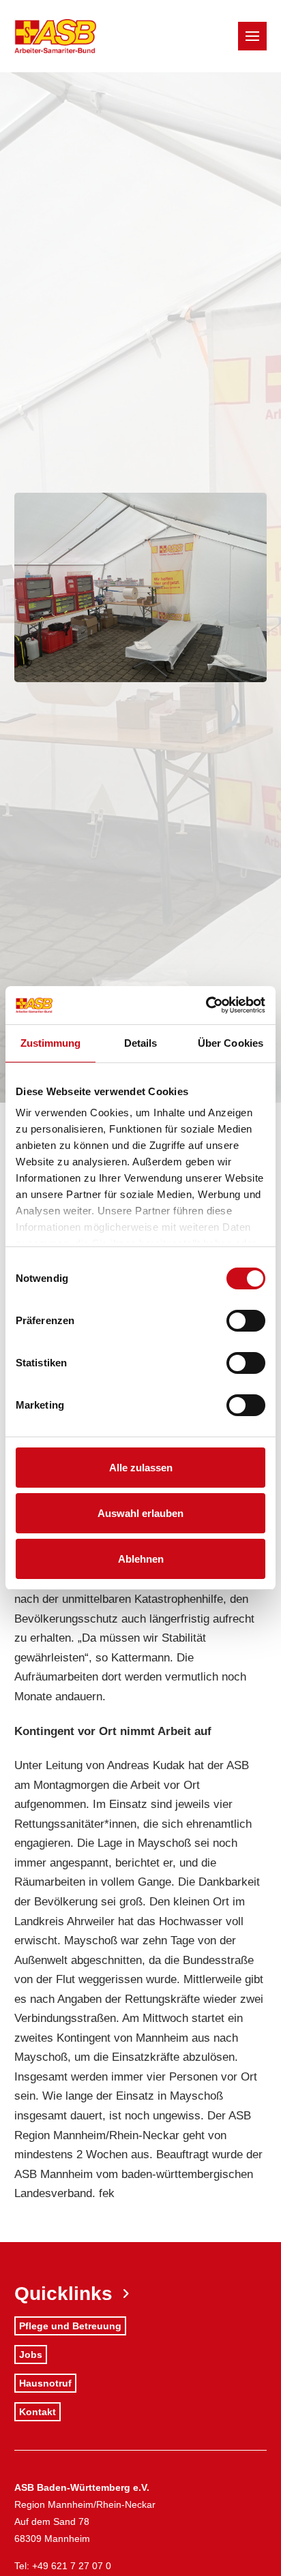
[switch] (246, 1321)
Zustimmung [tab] (51, 1043)
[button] (252, 36)
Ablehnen (141, 1559)
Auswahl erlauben (140, 1513)
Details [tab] (141, 1043)
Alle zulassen (141, 1468)
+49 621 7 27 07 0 (72, 2566)
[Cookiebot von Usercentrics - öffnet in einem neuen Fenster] (206, 1005)
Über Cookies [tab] (231, 1043)
